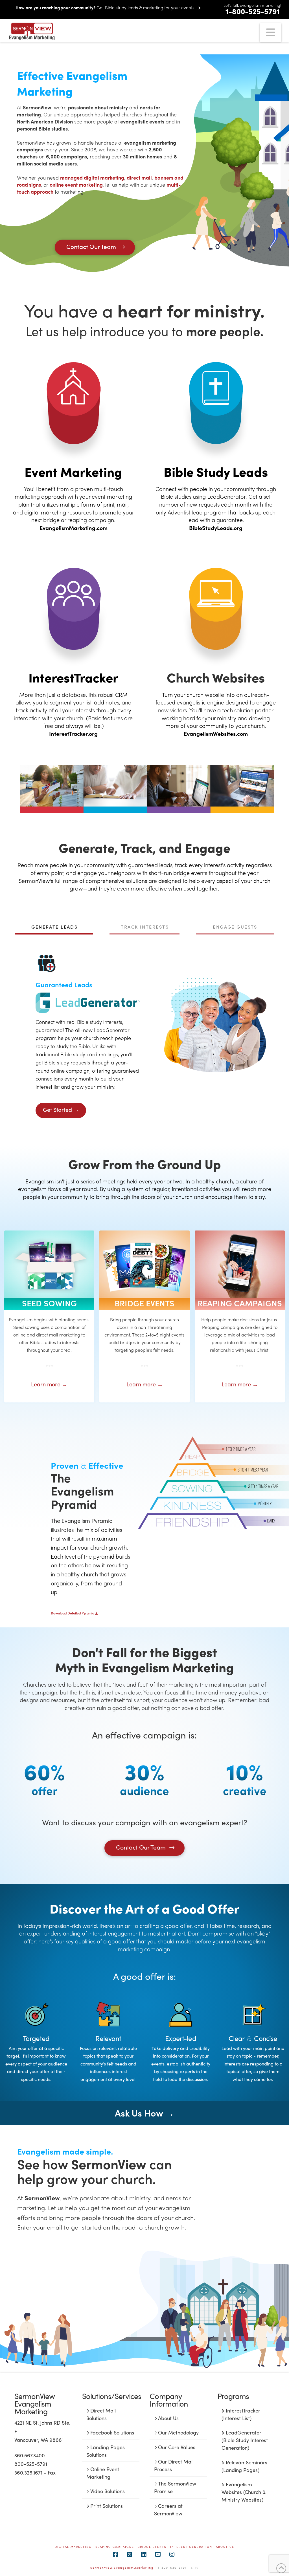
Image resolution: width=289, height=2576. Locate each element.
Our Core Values (177, 2447)
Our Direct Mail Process (174, 2465)
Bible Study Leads (216, 471)
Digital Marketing (73, 2547)
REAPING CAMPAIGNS (115, 2547)
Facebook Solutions (112, 2432)
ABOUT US (225, 2547)
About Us (168, 2418)
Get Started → (61, 1109)
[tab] (54, 930)
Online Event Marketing (103, 2473)
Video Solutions (108, 2491)
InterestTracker (73, 677)
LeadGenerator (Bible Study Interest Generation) (245, 2440)
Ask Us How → (145, 2113)
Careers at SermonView (168, 2509)
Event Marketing (73, 471)
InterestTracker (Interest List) (241, 2414)
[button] (271, 33)
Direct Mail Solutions (101, 2414)
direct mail (139, 177)
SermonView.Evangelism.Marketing (122, 2568)
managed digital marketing (92, 177)
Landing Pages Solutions (106, 2451)
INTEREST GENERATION (191, 2547)
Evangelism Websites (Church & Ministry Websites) (244, 2492)
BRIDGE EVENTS (152, 2547)
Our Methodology (178, 2432)
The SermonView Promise (175, 2487)
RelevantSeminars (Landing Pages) (244, 2466)
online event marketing (76, 185)
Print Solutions (107, 2506)
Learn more (49, 1384)
